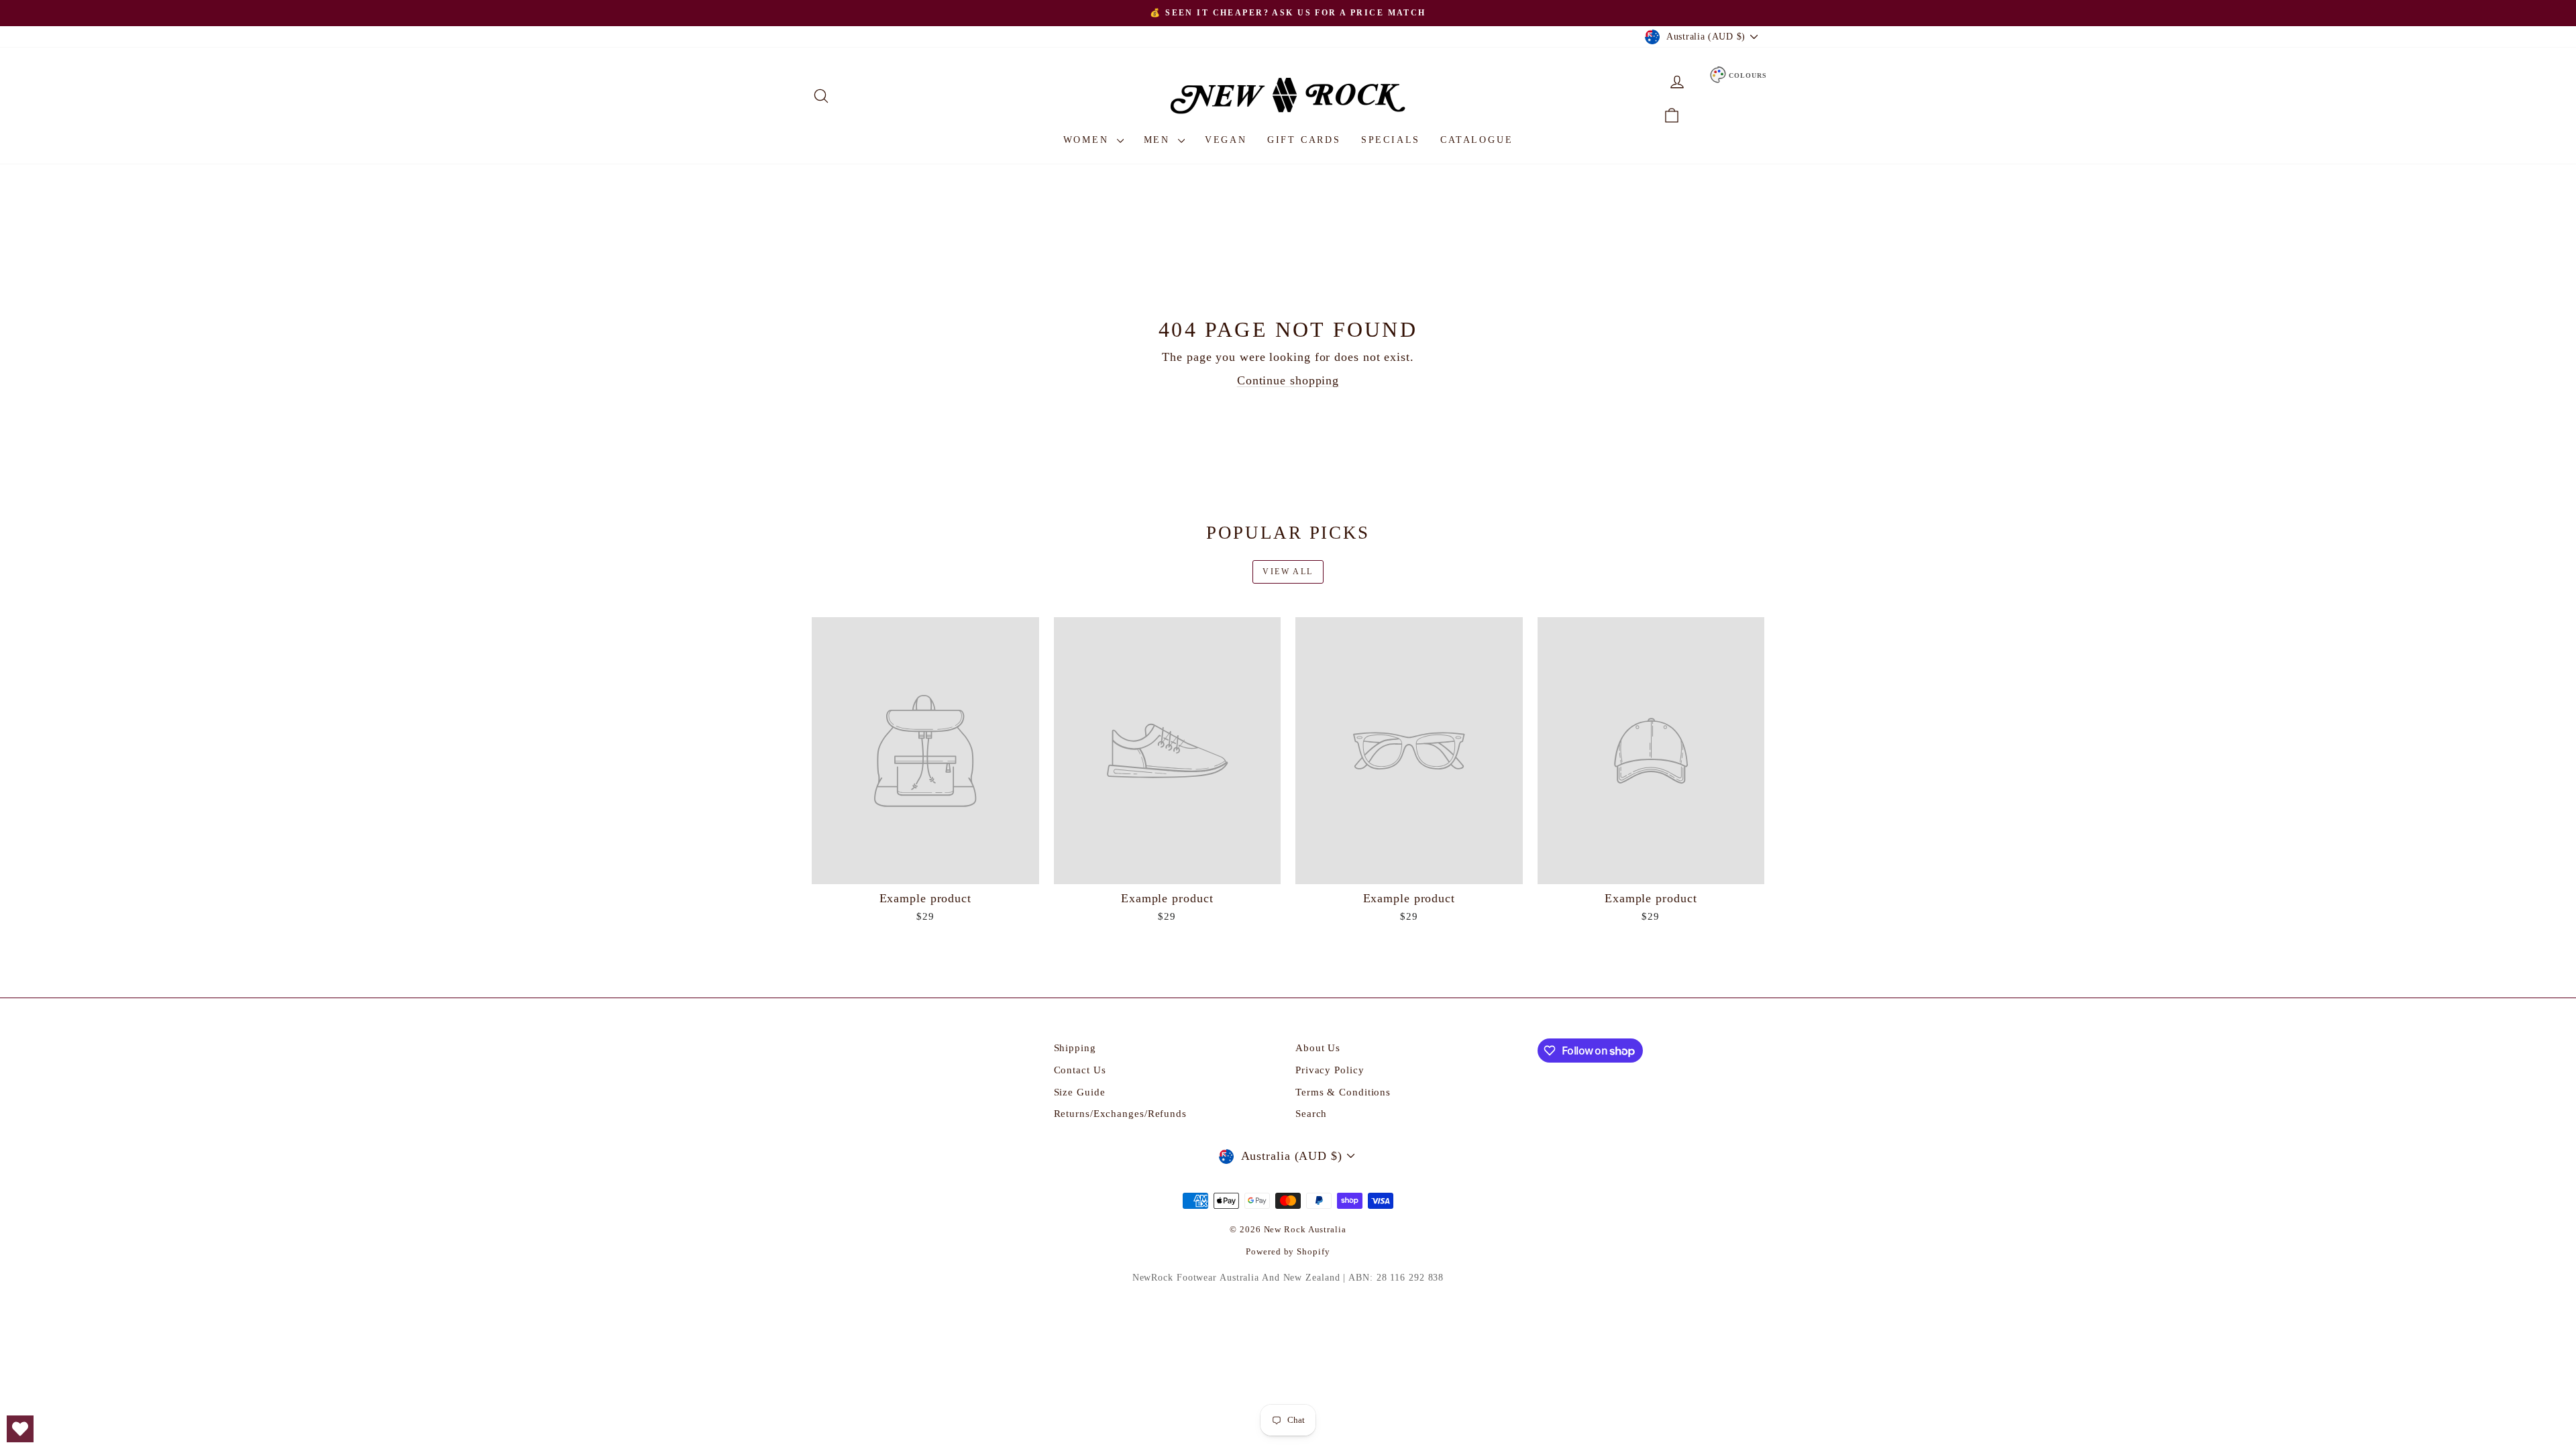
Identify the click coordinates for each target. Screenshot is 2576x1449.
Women (1088, 140)
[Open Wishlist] (20, 1429)
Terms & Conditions (1343, 1092)
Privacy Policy (1330, 1070)
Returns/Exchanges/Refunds (1121, 1114)
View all (1288, 572)
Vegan (1226, 140)
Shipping (1075, 1048)
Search (1311, 1114)
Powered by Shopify (1288, 1251)
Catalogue (1477, 140)
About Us (1318, 1048)
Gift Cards (1304, 140)
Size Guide (1080, 1092)
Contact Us (1080, 1070)
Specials (1391, 140)
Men (1159, 140)
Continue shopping (1288, 380)
